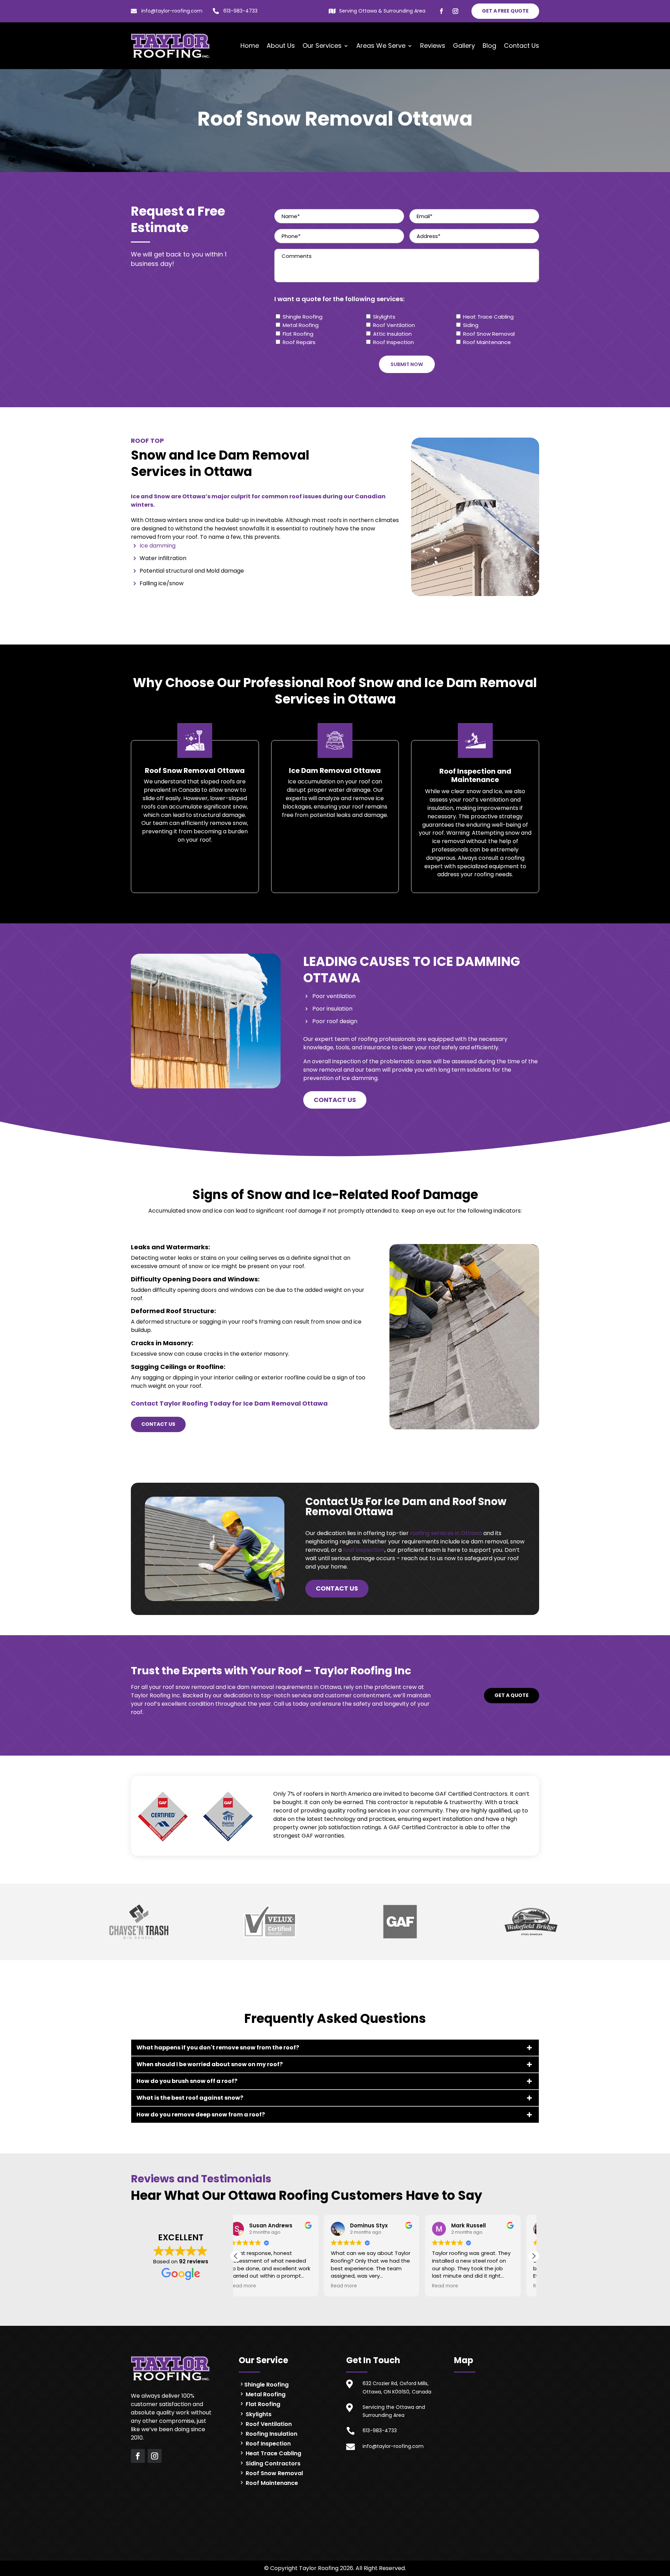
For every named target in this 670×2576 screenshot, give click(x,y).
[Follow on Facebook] (441, 11)
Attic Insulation (392, 334)
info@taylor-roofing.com (172, 11)
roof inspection (364, 1550)
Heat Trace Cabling (488, 317)
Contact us (335, 1100)
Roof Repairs (299, 342)
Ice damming (158, 546)
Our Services (322, 46)
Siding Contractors (272, 2463)
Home (250, 46)
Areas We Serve (381, 46)
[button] (534, 2256)
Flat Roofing (298, 334)
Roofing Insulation (271, 2434)
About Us (281, 46)
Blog (489, 46)
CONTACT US (158, 1424)
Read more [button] (256, 2286)
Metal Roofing (301, 325)
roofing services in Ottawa (446, 1533)
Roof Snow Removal (489, 334)
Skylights (384, 317)
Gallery (464, 46)
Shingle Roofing (303, 317)
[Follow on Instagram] (455, 11)
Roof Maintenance (487, 342)
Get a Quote (512, 1695)
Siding (471, 325)
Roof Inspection (393, 342)
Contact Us (522, 46)
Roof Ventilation (394, 325)
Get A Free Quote (505, 11)
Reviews (433, 46)
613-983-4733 (240, 11)
